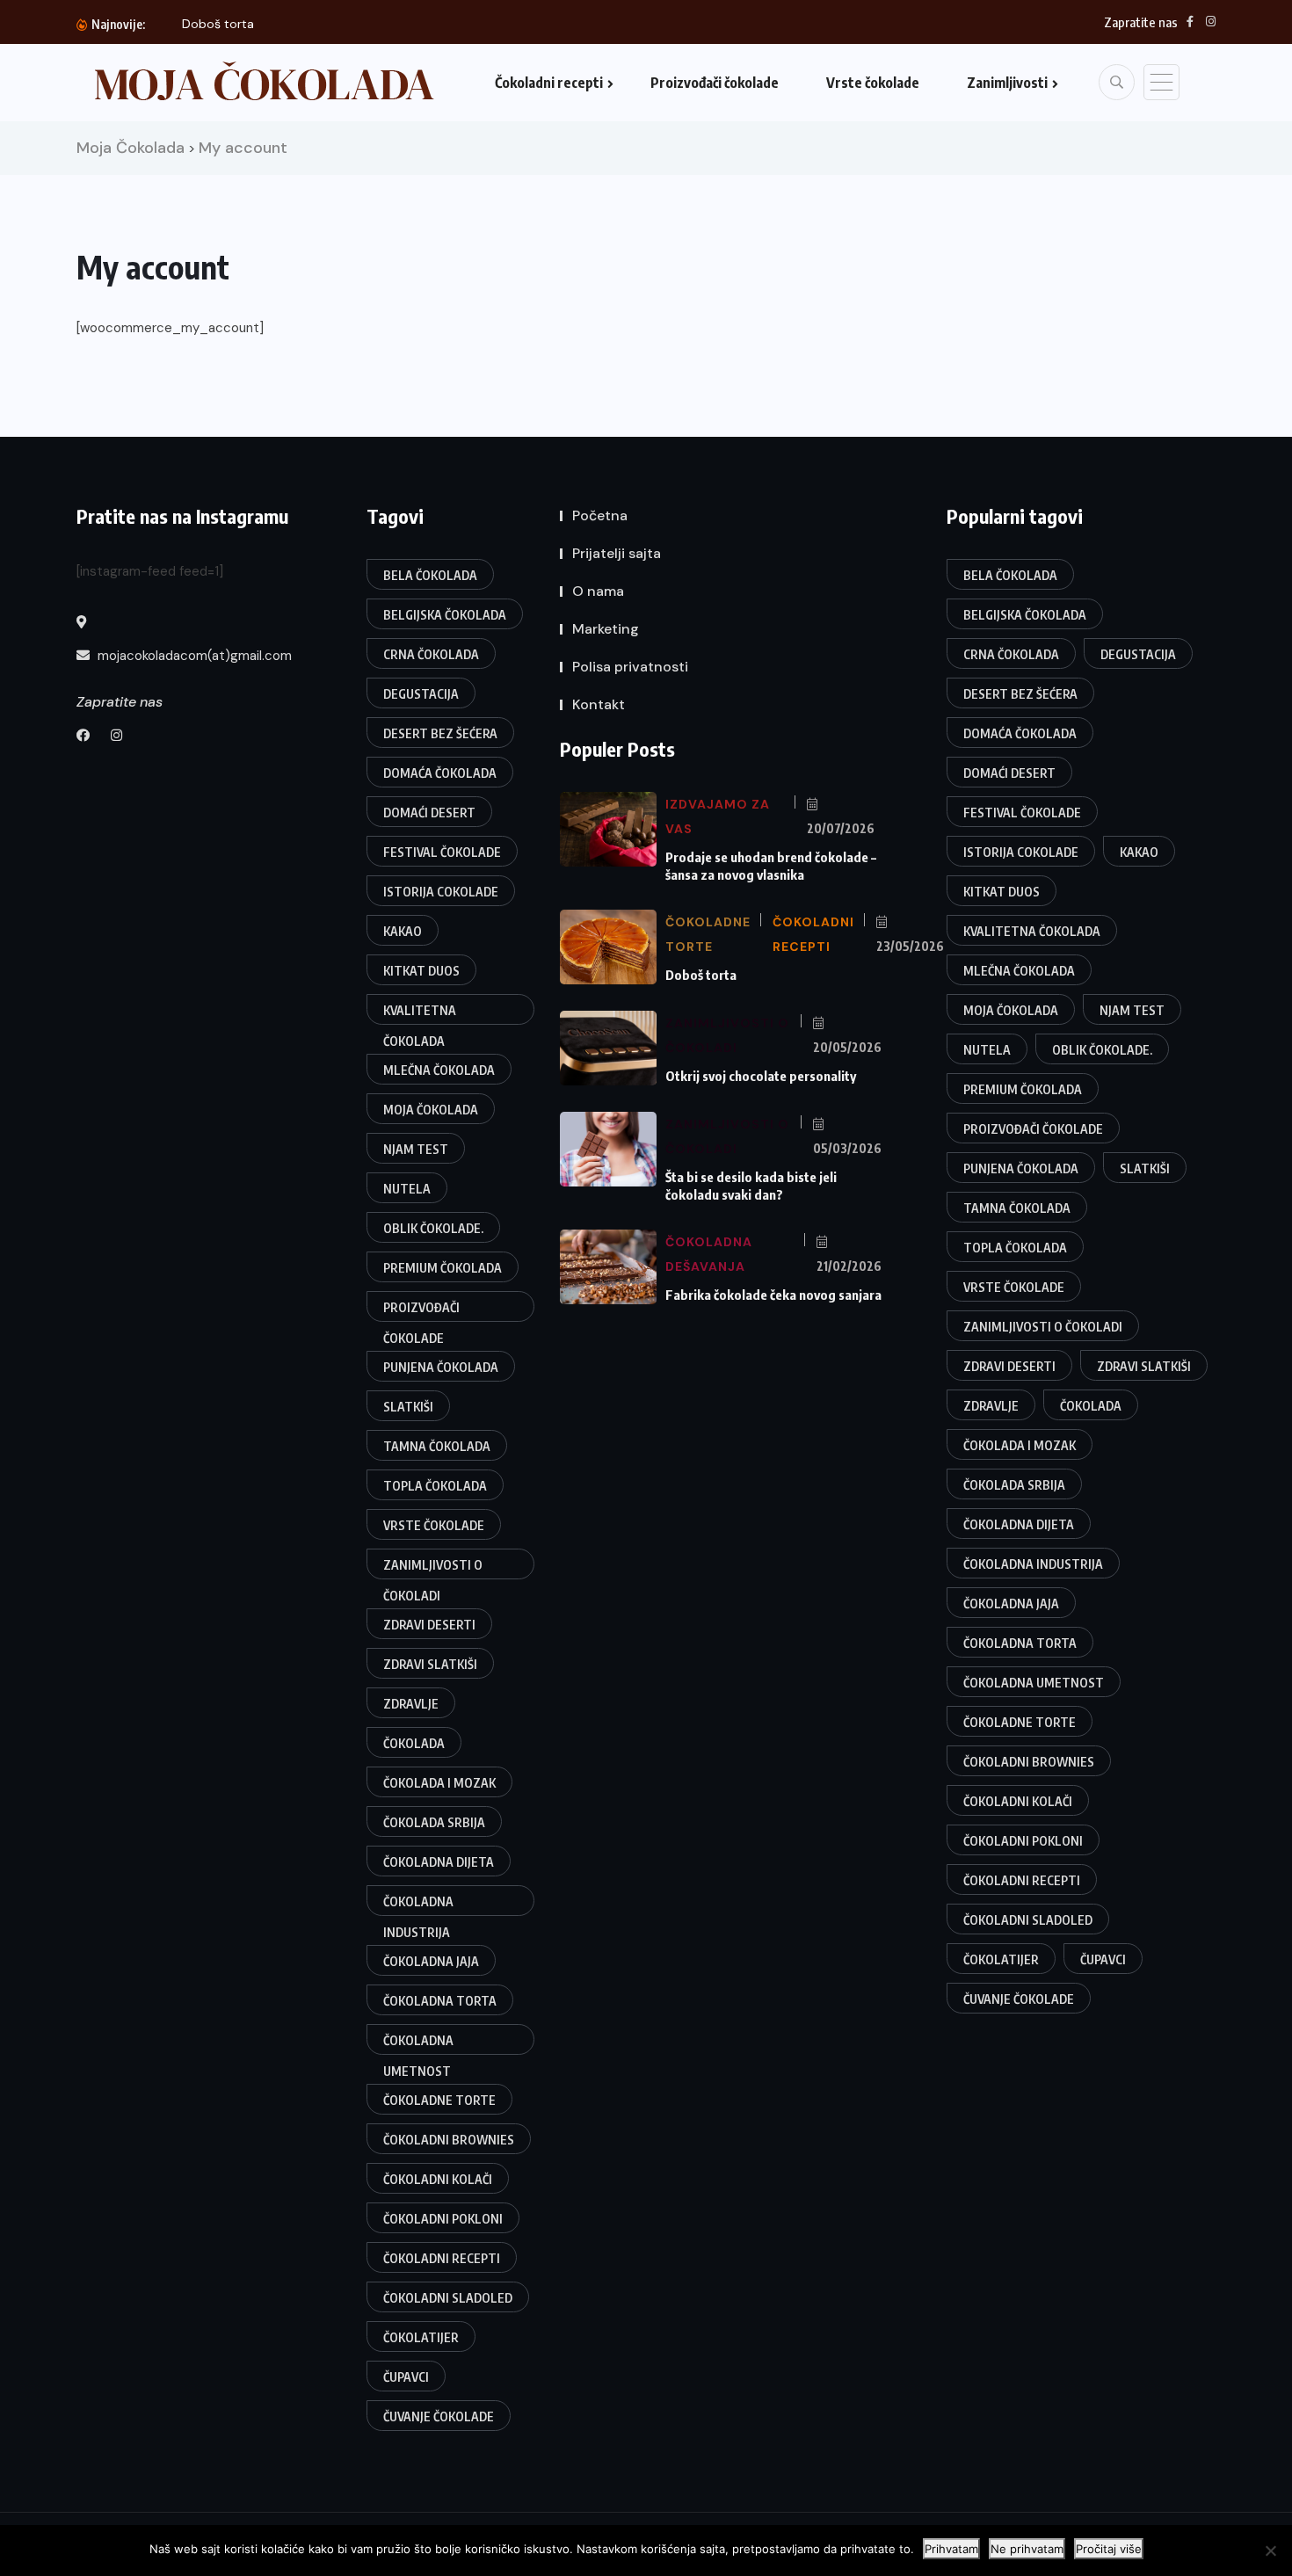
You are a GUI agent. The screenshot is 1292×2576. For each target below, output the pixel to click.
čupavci (406, 2377)
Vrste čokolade (873, 83)
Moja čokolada (431, 1110)
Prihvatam (951, 2549)
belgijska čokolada (445, 615)
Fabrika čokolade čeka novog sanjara (773, 1295)
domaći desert (429, 813)
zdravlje (411, 1704)
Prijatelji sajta (617, 553)
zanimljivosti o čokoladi (433, 1568)
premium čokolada (443, 1268)
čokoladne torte (439, 2100)
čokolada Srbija (434, 1822)
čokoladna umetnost (418, 2044)
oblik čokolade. (433, 1228)
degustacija (421, 694)
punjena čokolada (441, 1367)
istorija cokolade (441, 892)
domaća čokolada (440, 773)
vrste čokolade (434, 1525)
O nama (598, 591)
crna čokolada (431, 654)
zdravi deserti (429, 1625)
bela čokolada (430, 575)
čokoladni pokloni (443, 2219)
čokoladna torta (440, 2001)
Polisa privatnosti (630, 667)
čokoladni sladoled (448, 2298)
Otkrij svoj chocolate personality (761, 1076)
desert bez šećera (440, 733)
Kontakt (599, 704)
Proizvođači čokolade (715, 83)
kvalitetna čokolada (420, 1014)
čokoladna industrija (418, 1905)
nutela (407, 1189)
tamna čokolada (437, 1446)
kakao (403, 931)
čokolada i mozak (439, 1783)
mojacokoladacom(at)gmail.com (193, 656)
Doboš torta (218, 24)
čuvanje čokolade (439, 2416)
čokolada (414, 1743)
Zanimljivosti (1007, 83)
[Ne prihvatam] (1270, 2551)
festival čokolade (442, 852)
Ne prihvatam (1027, 2549)
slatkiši (408, 1407)
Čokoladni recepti (549, 83)
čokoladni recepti (442, 2258)
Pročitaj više (1109, 2549)
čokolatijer (421, 2337)
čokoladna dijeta (439, 1862)
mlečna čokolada (439, 1070)
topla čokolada (435, 1486)
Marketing (606, 629)
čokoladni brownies (449, 2140)
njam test (416, 1149)
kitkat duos (421, 971)
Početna (600, 515)
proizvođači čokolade (421, 1311)
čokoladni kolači (438, 2179)
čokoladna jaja (431, 1961)
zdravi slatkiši (430, 1664)
